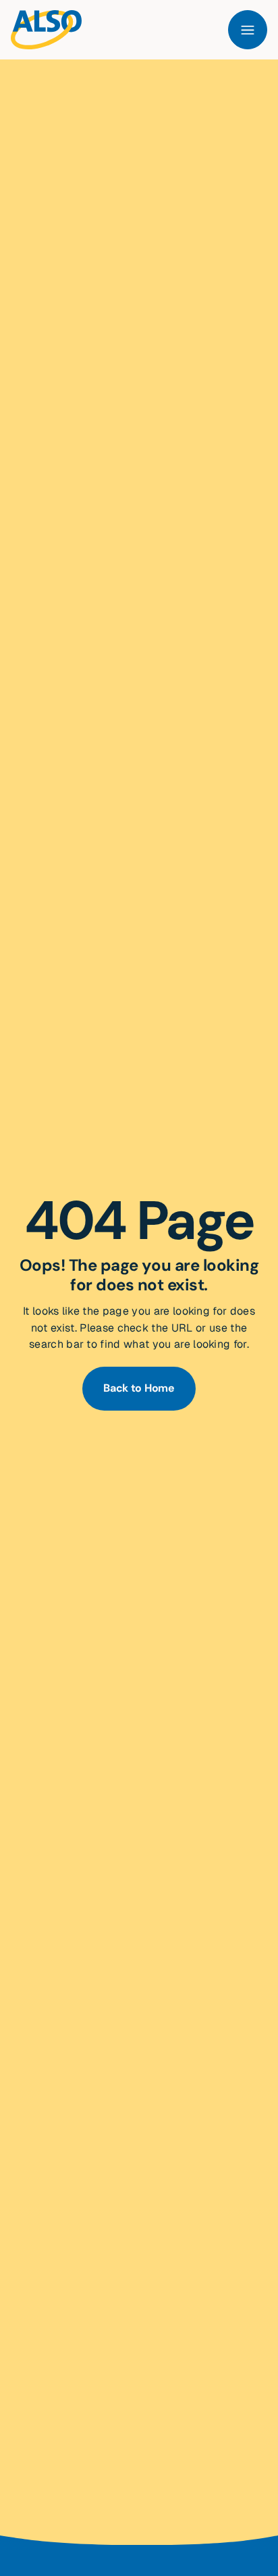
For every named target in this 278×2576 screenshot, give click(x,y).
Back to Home (139, 1388)
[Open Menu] (248, 30)
